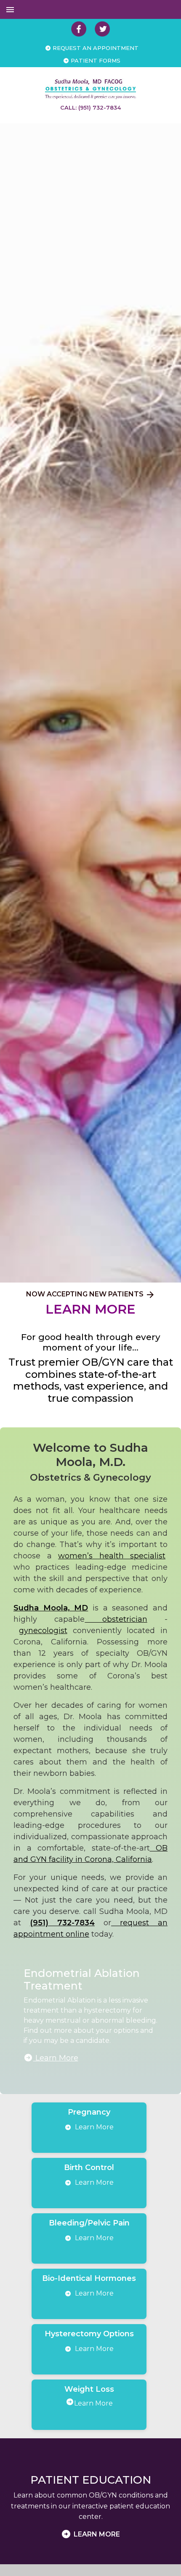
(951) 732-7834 (62, 1923)
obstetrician (116, 1619)
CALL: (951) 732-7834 (90, 107)
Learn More (56, 2058)
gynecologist (43, 1631)
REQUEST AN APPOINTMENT (95, 48)
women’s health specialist (112, 1556)
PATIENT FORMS (95, 60)
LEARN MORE (90, 1309)
